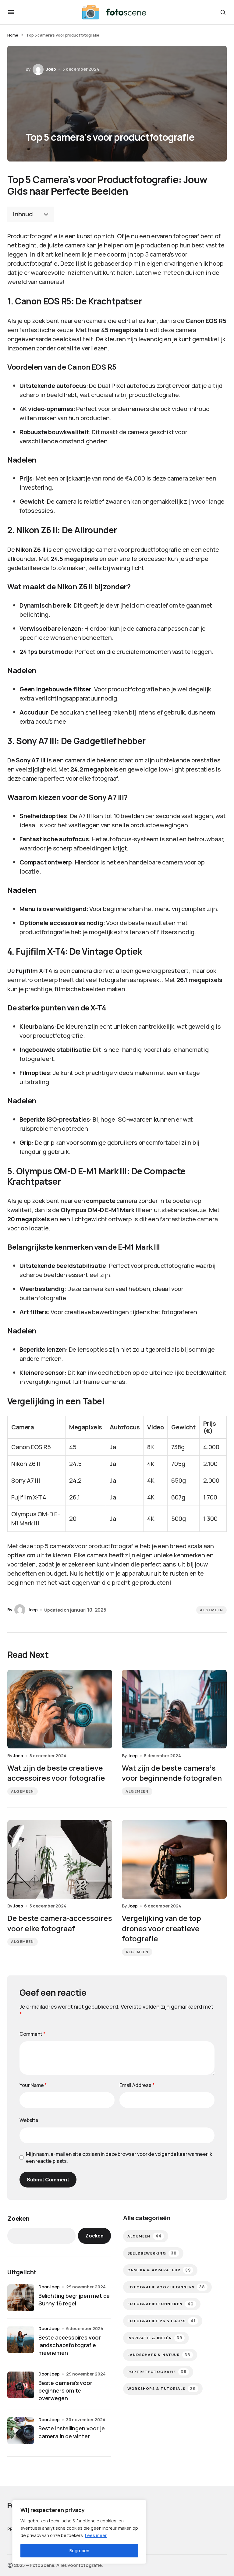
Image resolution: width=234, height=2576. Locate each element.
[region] (79, 2532)
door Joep (49, 2287)
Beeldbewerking (152, 2253)
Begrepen (79, 2551)
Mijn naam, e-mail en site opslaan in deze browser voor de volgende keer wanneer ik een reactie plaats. (119, 2157)
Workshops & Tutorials (162, 2389)
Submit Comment (48, 2180)
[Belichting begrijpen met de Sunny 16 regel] (21, 2298)
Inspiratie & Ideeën (155, 2338)
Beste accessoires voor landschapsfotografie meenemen (70, 2345)
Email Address (137, 2085)
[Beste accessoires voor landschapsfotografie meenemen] (21, 2340)
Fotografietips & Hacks (161, 2321)
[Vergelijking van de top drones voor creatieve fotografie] (174, 1859)
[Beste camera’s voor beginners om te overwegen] (21, 2385)
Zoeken (18, 2218)
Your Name (33, 2085)
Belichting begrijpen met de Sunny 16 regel (74, 2299)
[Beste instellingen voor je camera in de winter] (21, 2431)
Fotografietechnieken (161, 2304)
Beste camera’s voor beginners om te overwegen (65, 2390)
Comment (33, 2034)
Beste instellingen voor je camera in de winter (71, 2432)
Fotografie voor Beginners (166, 2287)
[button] (11, 12)
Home (13, 35)
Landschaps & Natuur (159, 2355)
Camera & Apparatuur (159, 2270)
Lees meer (96, 2535)
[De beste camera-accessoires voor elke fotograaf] (60, 1859)
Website (29, 2120)
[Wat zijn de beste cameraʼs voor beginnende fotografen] (174, 1709)
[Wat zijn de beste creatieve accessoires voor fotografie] (60, 1709)
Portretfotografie (157, 2372)
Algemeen (211, 1610)
